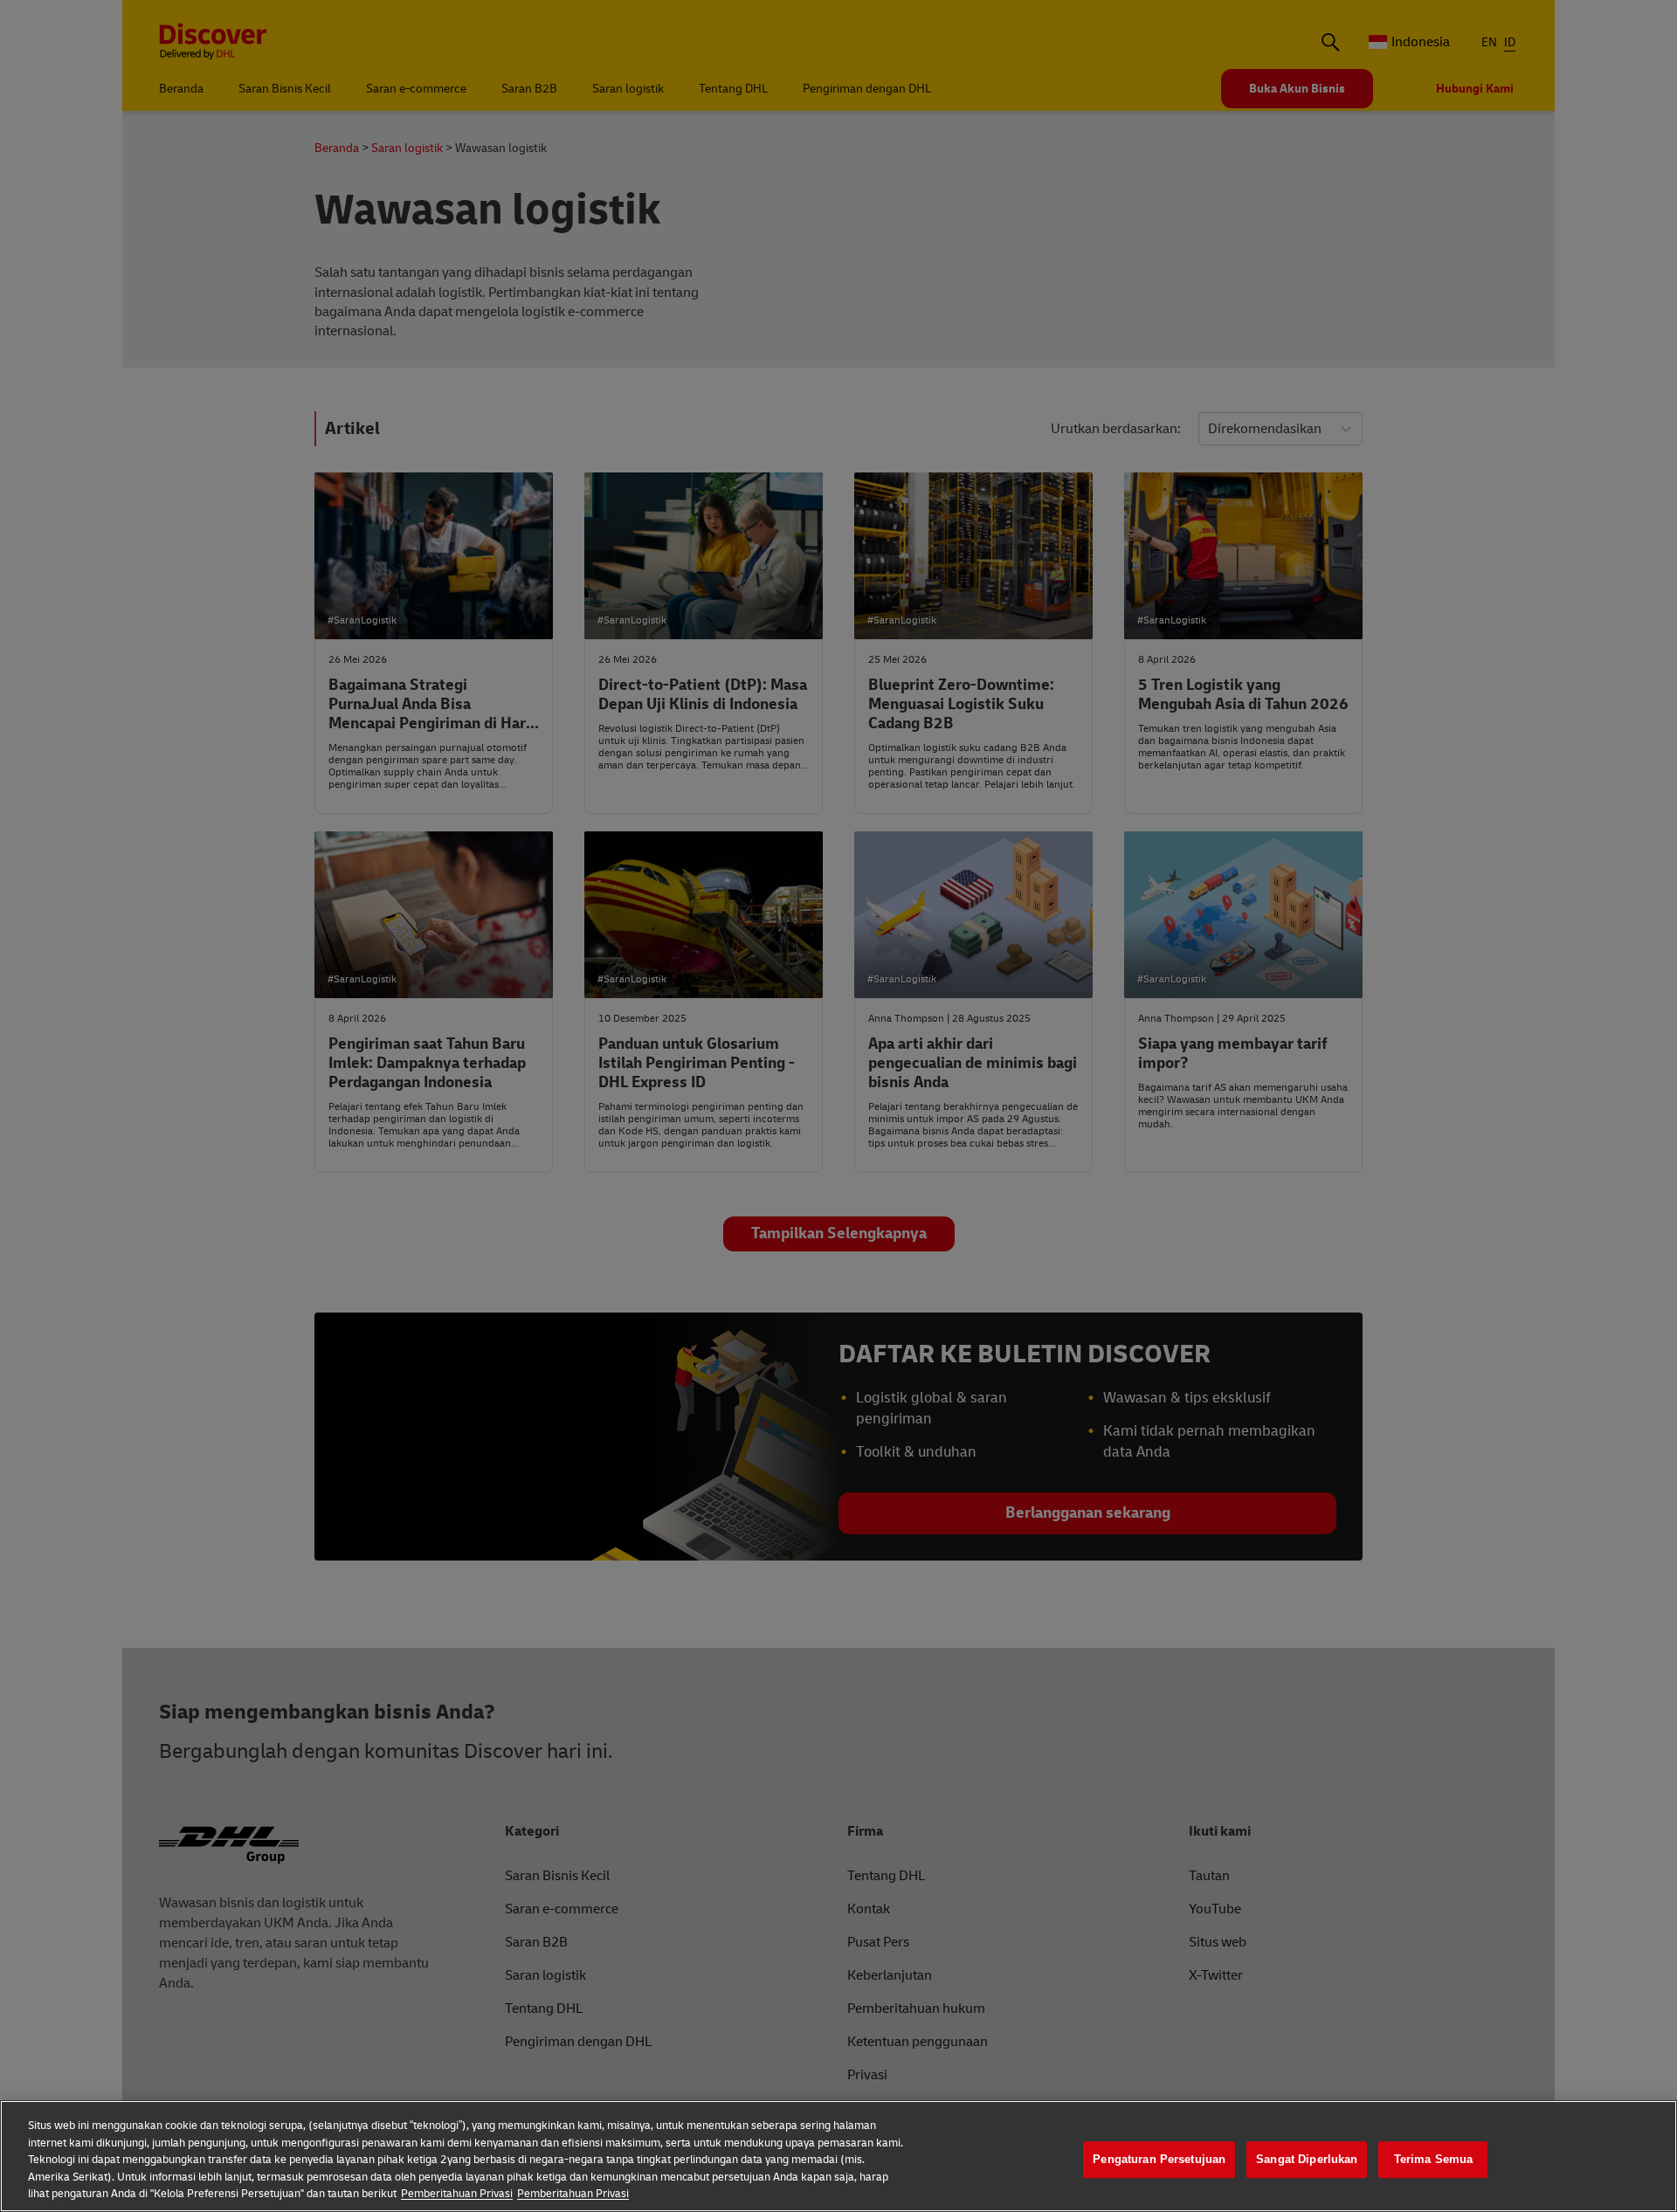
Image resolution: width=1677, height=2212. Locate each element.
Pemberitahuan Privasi (457, 2194)
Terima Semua (1434, 2159)
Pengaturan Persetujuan (1159, 2159)
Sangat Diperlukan (1307, 2159)
